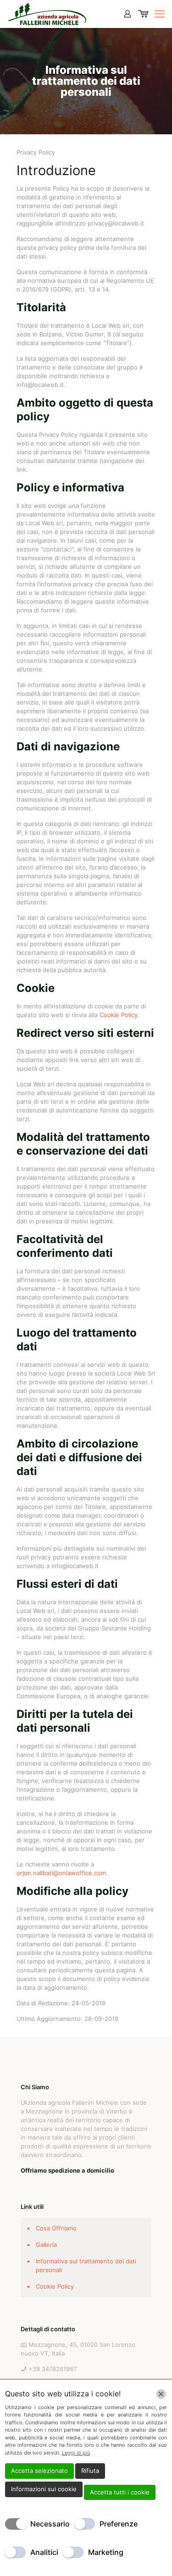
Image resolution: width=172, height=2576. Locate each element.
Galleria (46, 2245)
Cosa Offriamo (56, 2228)
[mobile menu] (160, 14)
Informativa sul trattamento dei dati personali (86, 2265)
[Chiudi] (161, 2394)
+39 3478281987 (53, 2369)
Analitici (44, 2552)
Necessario (50, 2524)
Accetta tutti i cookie (120, 2492)
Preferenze (119, 2524)
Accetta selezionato (39, 2471)
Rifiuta (90, 2471)
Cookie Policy (119, 1015)
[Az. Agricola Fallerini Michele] (47, 14)
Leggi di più (76, 2453)
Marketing (106, 2552)
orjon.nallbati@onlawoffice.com (61, 1873)
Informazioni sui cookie (44, 2489)
